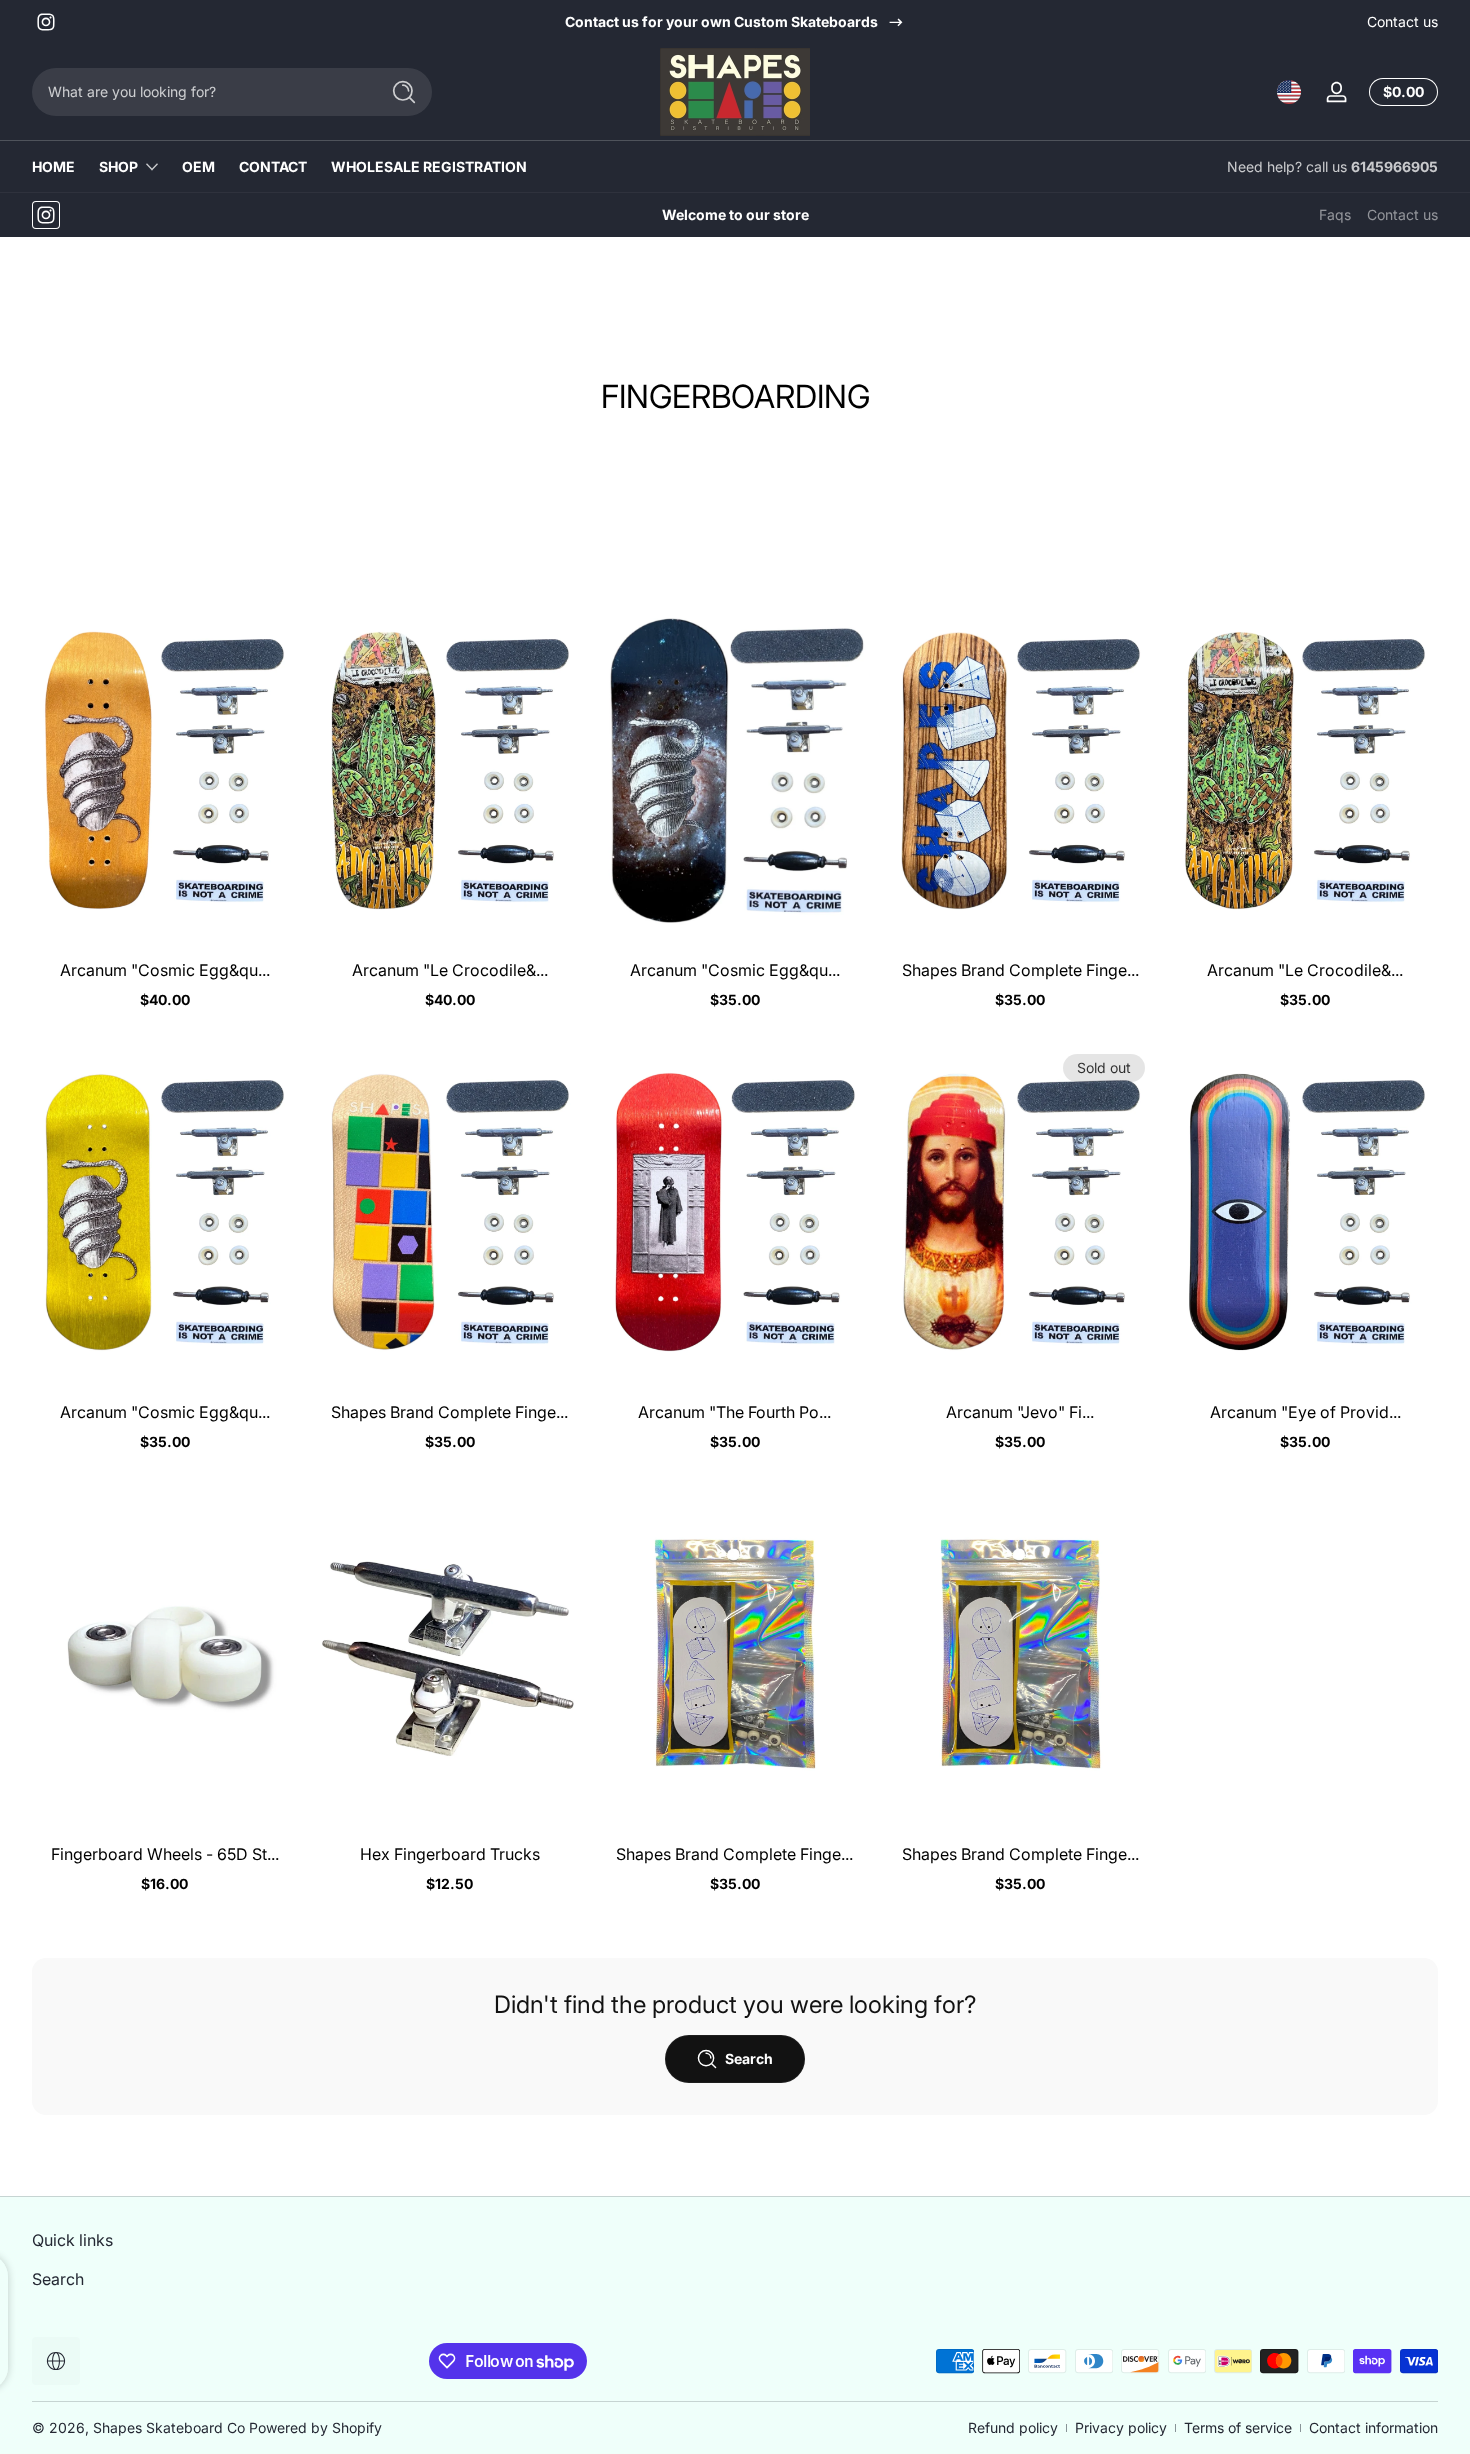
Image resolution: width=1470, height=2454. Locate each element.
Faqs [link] (1335, 214)
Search (58, 2278)
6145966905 (1394, 166)
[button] (1289, 92)
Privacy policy (1121, 2427)
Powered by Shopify (315, 2427)
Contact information (1373, 2427)
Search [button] (749, 2058)
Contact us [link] (1402, 214)
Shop (118, 166)
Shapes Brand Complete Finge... (1020, 970)
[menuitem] (200, 2278)
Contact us (1402, 21)
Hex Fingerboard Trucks (450, 1854)
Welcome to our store (735, 214)
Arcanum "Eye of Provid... (1305, 1412)
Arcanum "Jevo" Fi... (1020, 1412)
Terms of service (1238, 2427)
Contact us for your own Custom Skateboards (721, 21)
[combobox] (200, 92)
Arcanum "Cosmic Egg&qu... (165, 970)
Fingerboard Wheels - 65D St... (165, 1854)
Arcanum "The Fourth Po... (734, 1412)
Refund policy (1013, 2427)
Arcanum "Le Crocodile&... (450, 970)
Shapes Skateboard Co (169, 2427)
